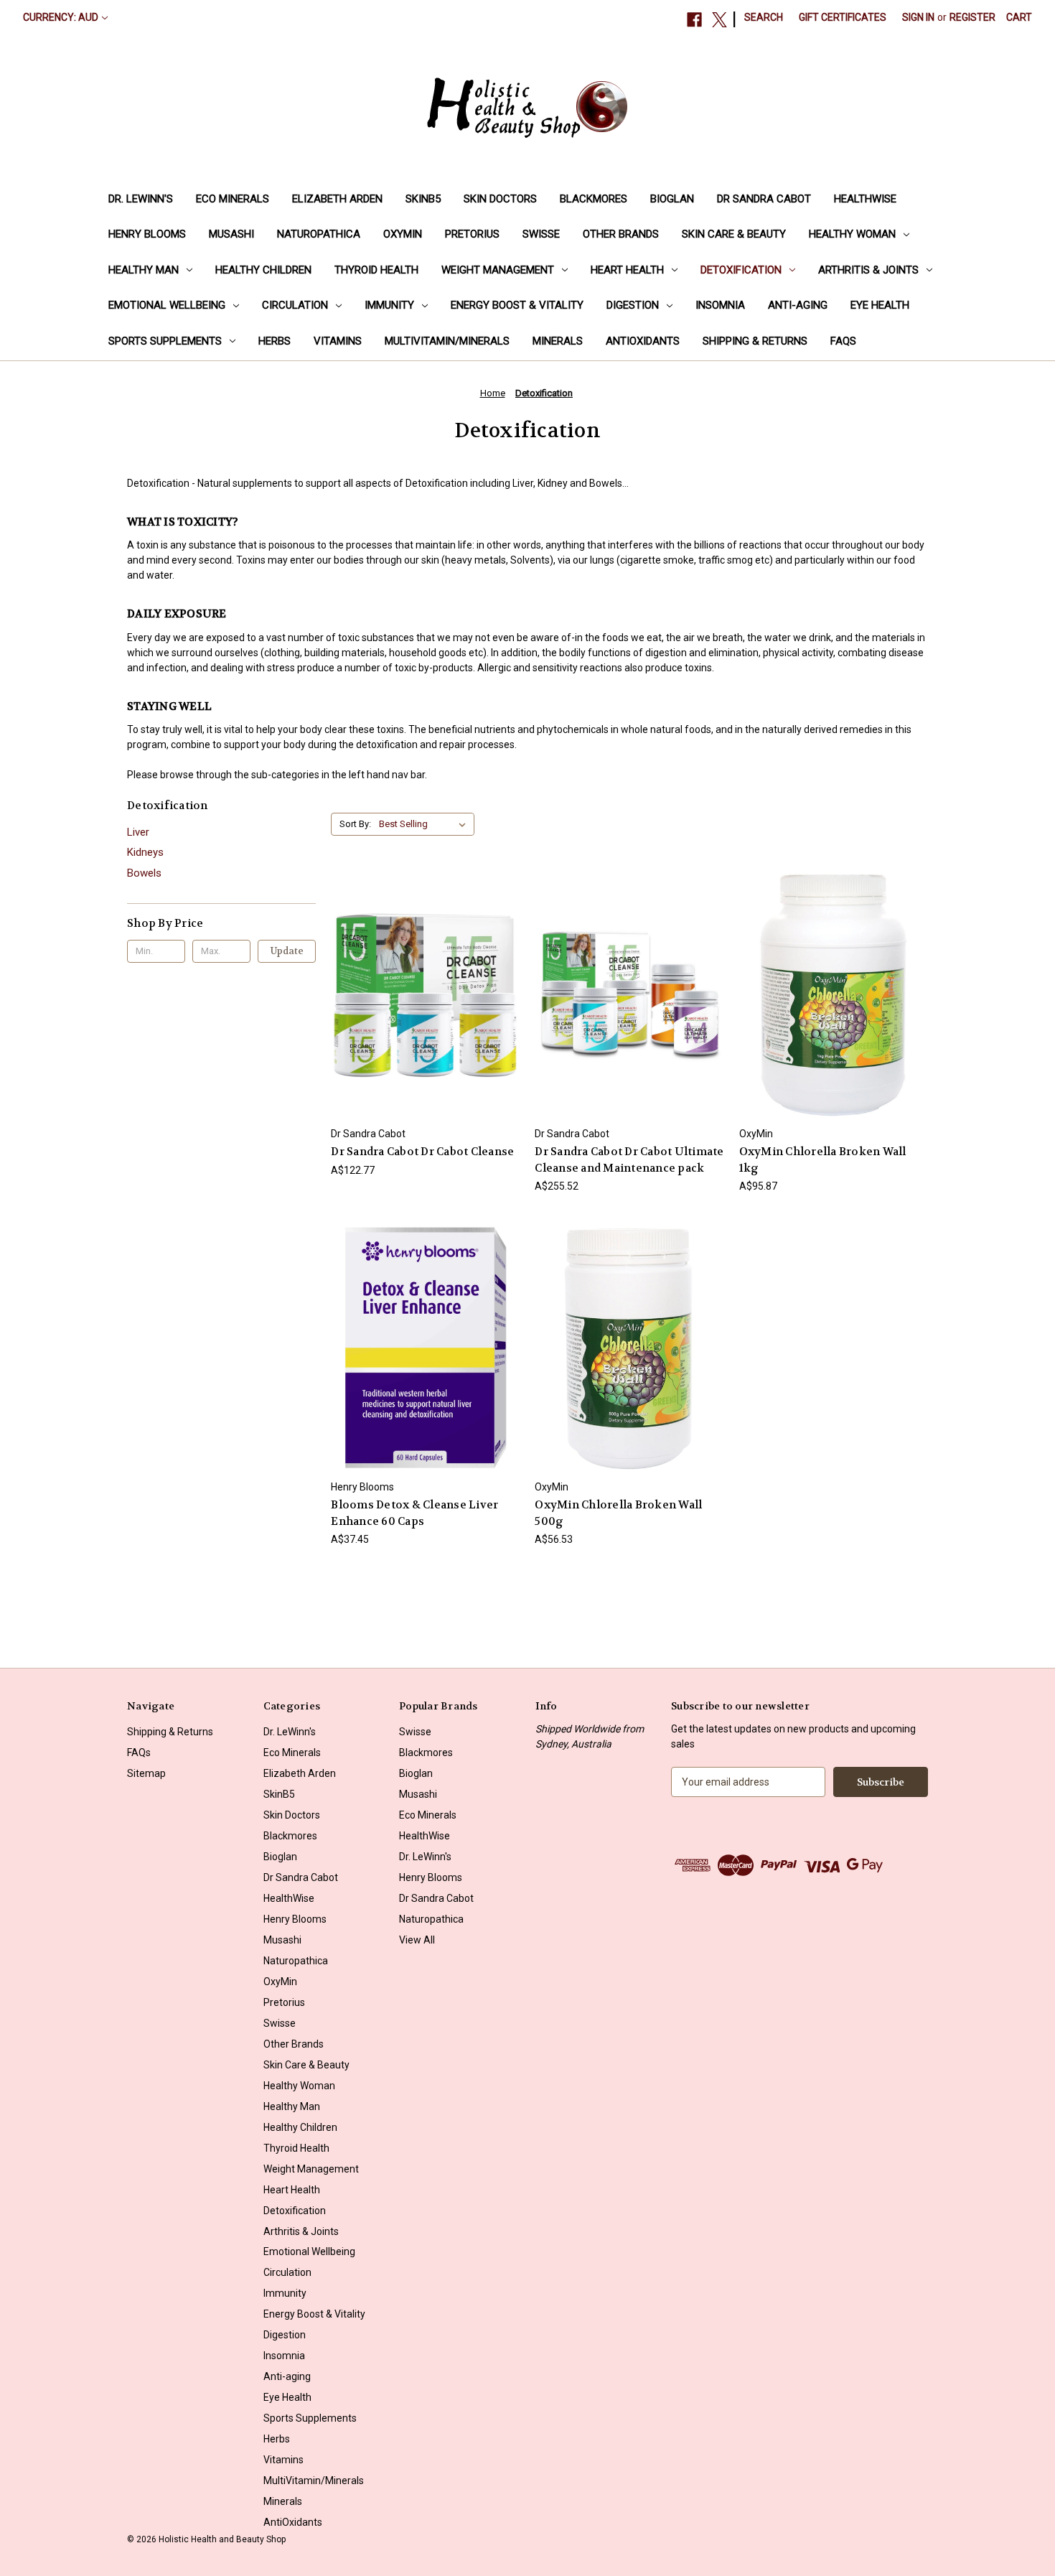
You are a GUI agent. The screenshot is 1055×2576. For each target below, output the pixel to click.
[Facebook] (694, 20)
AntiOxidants (643, 341)
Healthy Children (263, 270)
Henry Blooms (147, 234)
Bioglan (672, 199)
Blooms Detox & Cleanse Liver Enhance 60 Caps (414, 1513)
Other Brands (621, 234)
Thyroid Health (376, 270)
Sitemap (146, 1773)
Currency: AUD (61, 17)
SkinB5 (423, 199)
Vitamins (338, 341)
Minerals (558, 341)
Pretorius (472, 234)
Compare (421, 995)
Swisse (541, 234)
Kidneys (145, 852)
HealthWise (865, 199)
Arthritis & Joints (868, 270)
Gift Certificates (843, 17)
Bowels (144, 873)
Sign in (918, 17)
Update (287, 951)
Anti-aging (798, 305)
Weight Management (498, 270)
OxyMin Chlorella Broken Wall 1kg (823, 1160)
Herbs (275, 341)
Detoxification (741, 270)
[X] (719, 20)
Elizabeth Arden (337, 199)
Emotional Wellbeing (167, 305)
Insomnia (720, 305)
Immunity (389, 305)
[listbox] (425, 824)
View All (417, 1940)
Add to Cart (426, 1021)
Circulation (295, 305)
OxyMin (403, 234)
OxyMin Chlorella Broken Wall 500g (618, 1513)
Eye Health (880, 305)
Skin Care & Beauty (734, 234)
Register (972, 17)
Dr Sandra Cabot (764, 199)
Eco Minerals (233, 199)
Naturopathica (319, 234)
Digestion (633, 305)
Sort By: (355, 824)
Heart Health (627, 270)
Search (764, 17)
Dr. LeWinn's (141, 199)
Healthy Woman (852, 234)
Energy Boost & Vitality (517, 305)
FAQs (843, 341)
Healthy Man (144, 270)
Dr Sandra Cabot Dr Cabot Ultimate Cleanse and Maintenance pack (629, 1160)
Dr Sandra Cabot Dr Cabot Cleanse (422, 1152)
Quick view (423, 969)
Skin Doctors (500, 199)
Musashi (231, 234)
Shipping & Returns (755, 341)
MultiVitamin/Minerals (447, 341)
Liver (138, 832)
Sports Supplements (165, 341)
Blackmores (594, 199)
